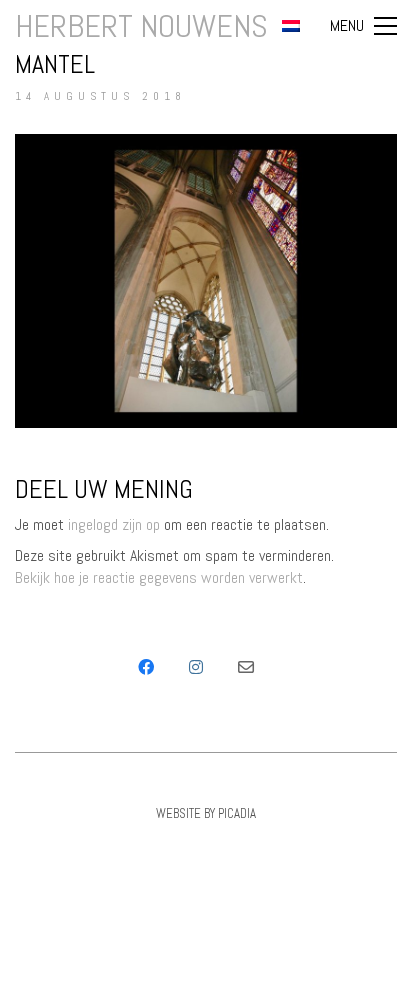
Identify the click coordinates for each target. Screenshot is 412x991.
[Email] (246, 667)
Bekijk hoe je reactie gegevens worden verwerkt (159, 577)
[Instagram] (196, 667)
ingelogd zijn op (114, 524)
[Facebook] (146, 667)
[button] (363, 26)
